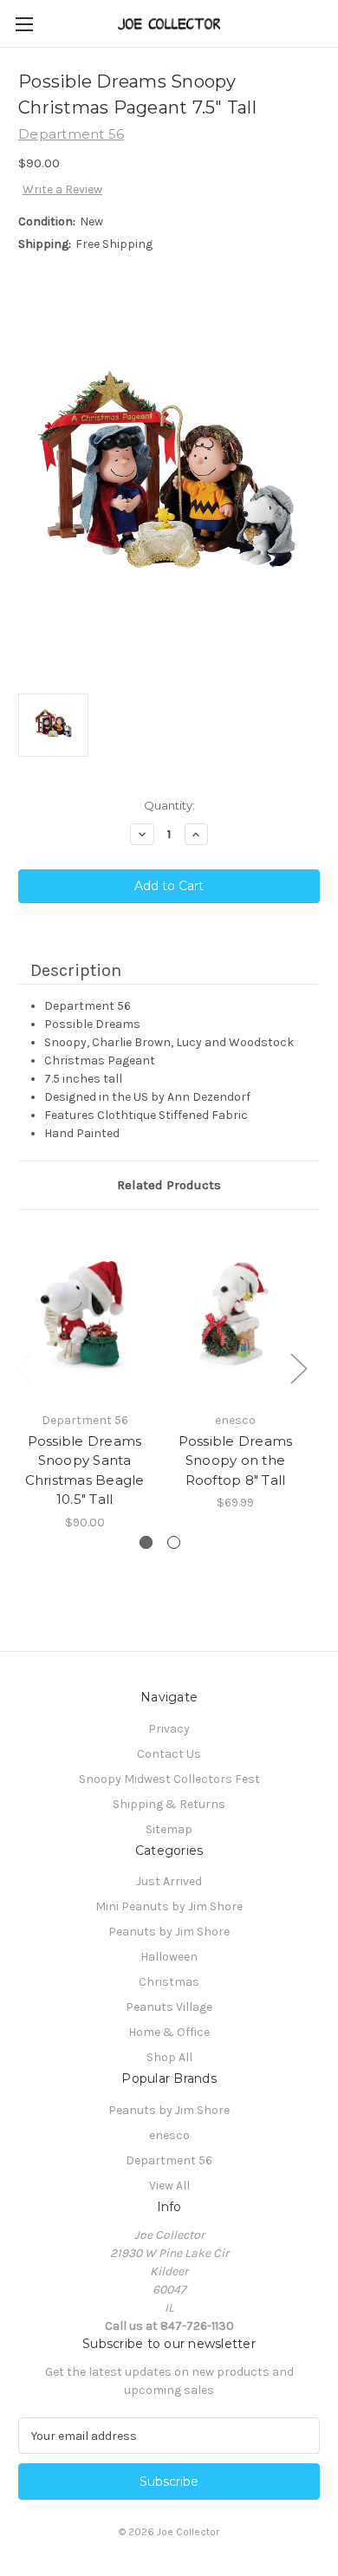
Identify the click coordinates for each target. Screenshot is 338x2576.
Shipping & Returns (169, 1804)
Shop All (169, 2057)
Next (298, 1368)
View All (169, 2186)
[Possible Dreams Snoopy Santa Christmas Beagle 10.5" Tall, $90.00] (84, 1315)
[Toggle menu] (24, 24)
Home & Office (169, 2032)
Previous (23, 1368)
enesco (169, 2135)
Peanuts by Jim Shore (169, 1932)
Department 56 (169, 2160)
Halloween (169, 1957)
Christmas (169, 1982)
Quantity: (169, 805)
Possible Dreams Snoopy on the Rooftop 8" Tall (236, 1460)
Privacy (169, 1729)
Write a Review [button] (62, 189)
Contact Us (169, 1754)
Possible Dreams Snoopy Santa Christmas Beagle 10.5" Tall (85, 1470)
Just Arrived (169, 1881)
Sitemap (169, 1829)
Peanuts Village (169, 2007)
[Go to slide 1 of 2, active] (146, 1542)
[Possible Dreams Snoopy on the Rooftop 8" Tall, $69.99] (235, 1315)
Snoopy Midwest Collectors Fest (169, 1779)
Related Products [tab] (169, 1185)
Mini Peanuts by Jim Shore (169, 1906)
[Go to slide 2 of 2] (174, 1542)
